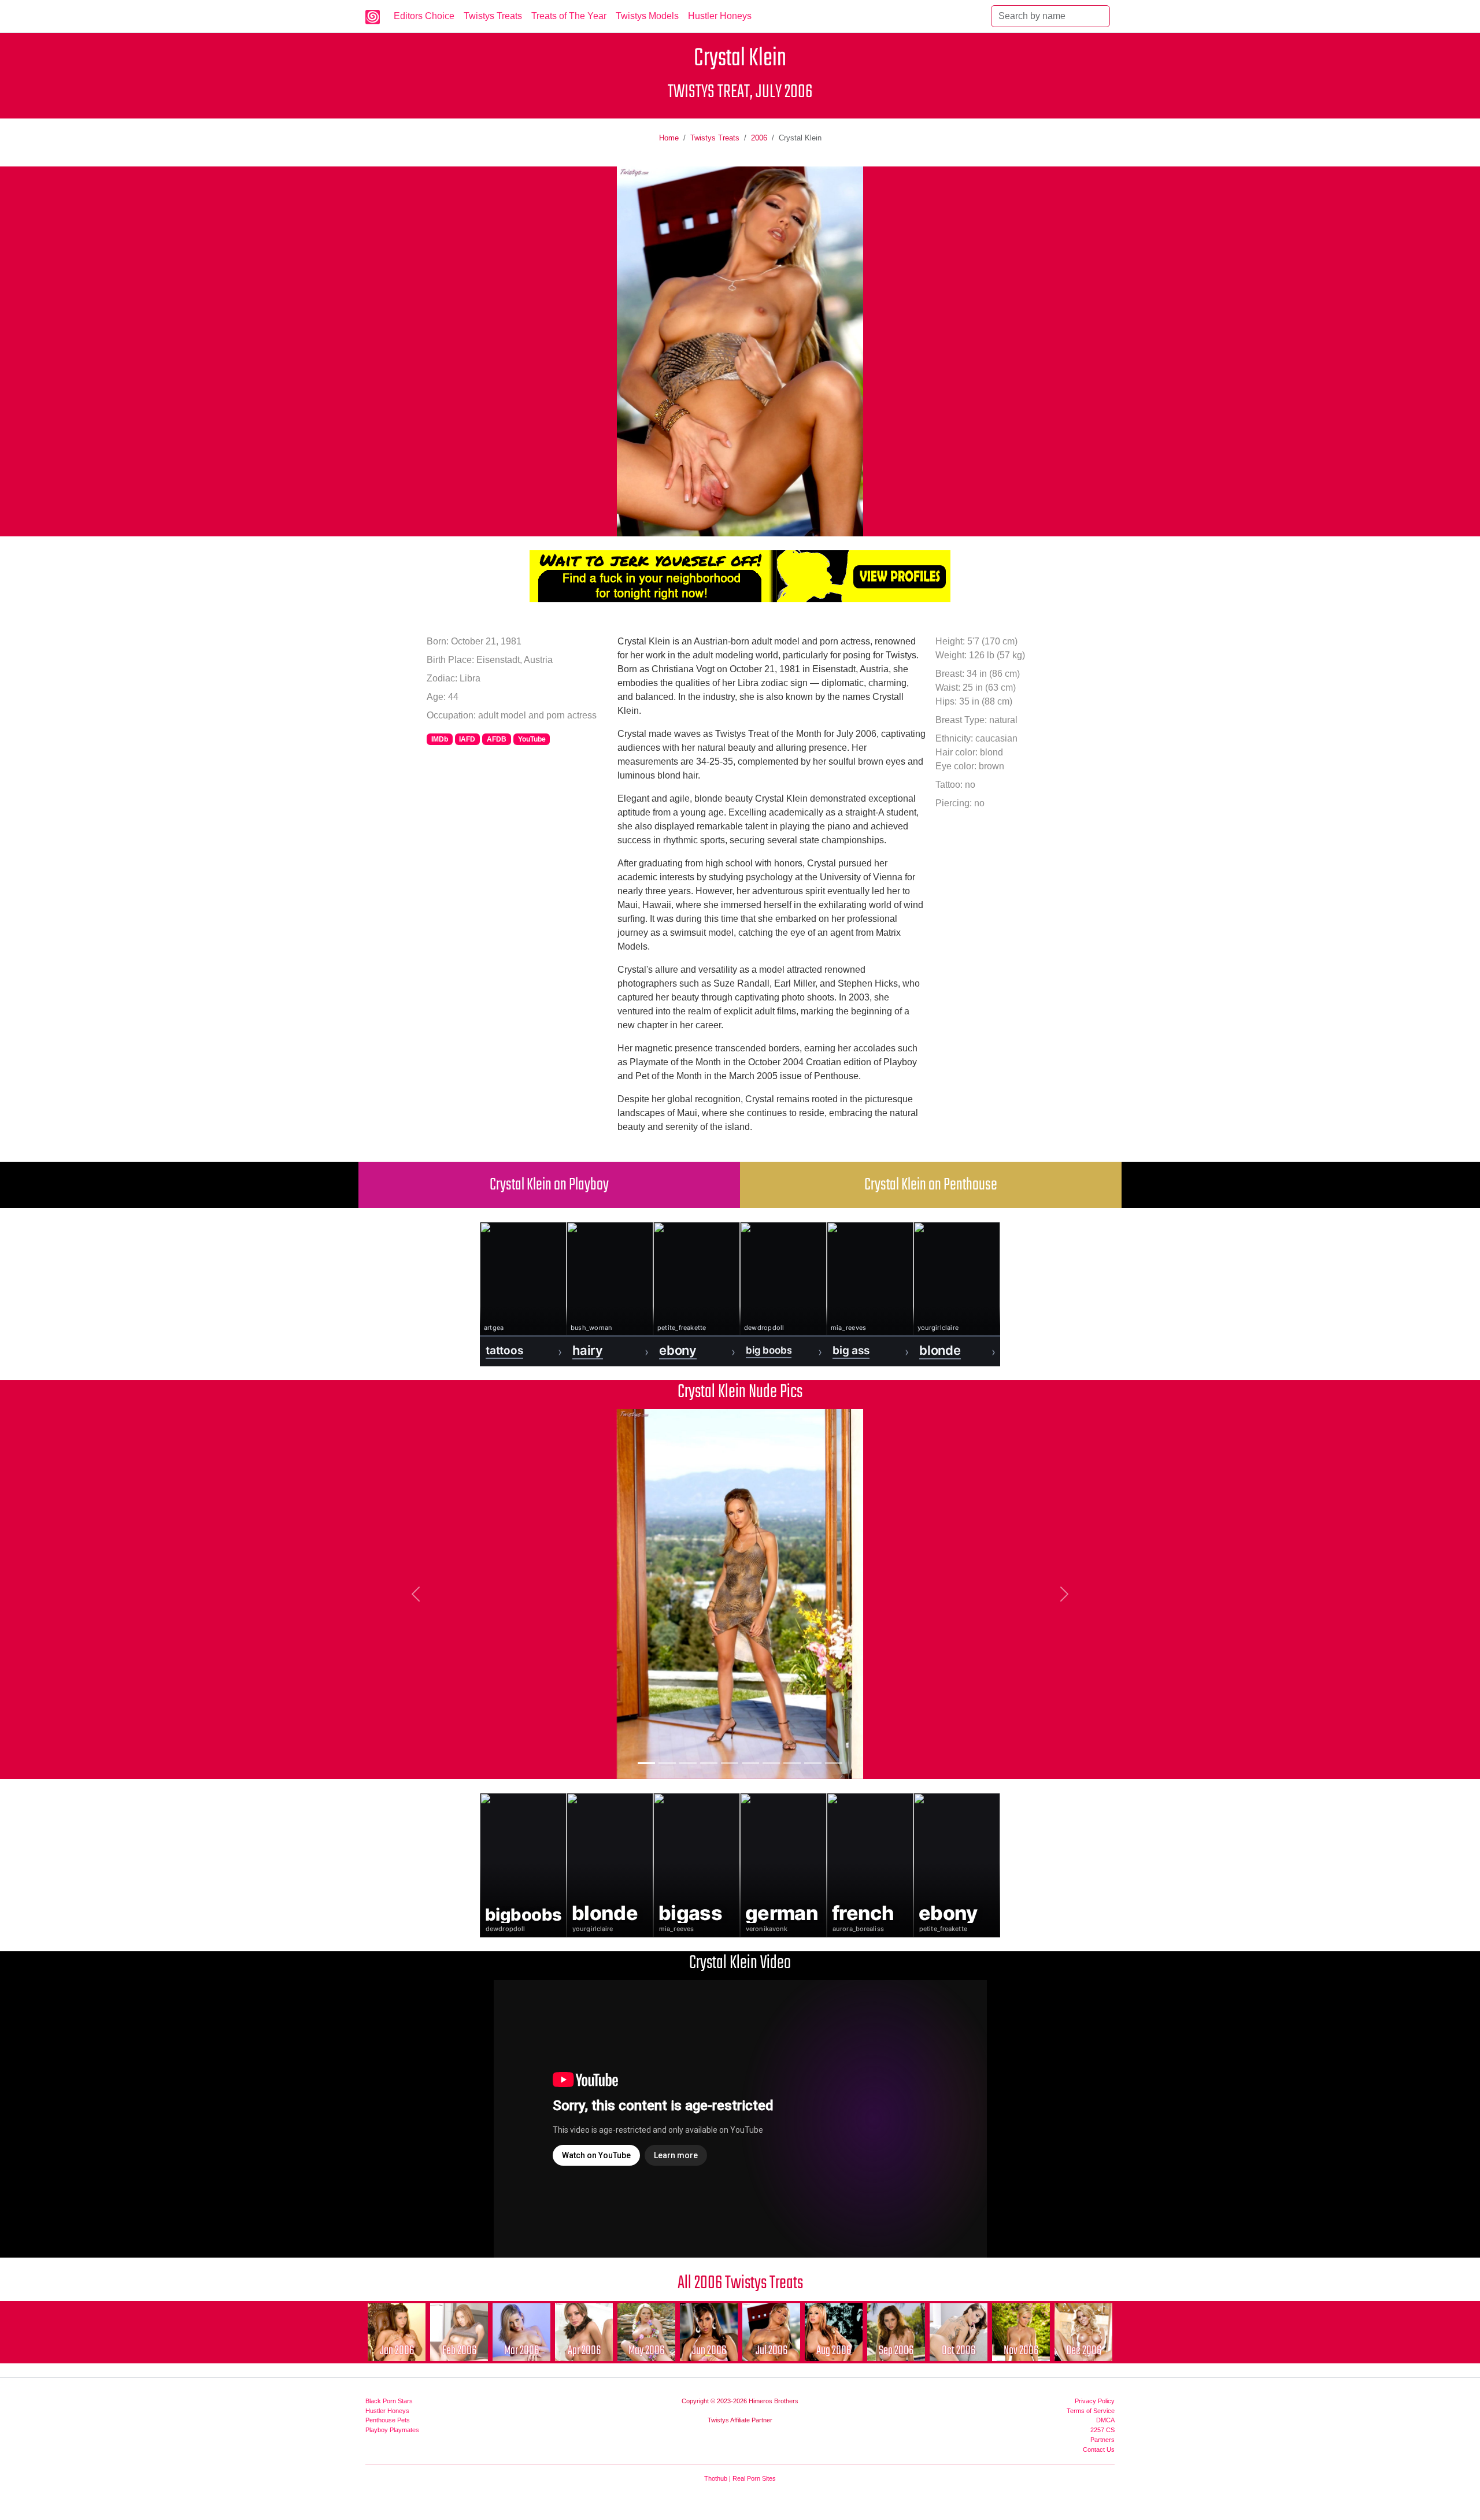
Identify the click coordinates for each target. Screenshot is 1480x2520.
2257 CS (1102, 2430)
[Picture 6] (750, 1763)
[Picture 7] (771, 1763)
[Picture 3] (688, 1763)
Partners (1102, 2440)
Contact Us (1099, 2449)
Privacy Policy (1095, 2401)
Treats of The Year (569, 16)
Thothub (716, 2478)
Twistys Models (647, 16)
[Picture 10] (834, 1763)
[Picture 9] (813, 1763)
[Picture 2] (667, 1763)
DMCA (1105, 2420)
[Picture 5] (730, 1763)
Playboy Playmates (392, 2430)
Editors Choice (424, 16)
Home (669, 138)
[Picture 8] (792, 1763)
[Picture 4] (709, 1763)
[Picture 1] (646, 1763)
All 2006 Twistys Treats (740, 2283)
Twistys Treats (493, 16)
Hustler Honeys (720, 16)
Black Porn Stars (389, 2401)
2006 (759, 138)
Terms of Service (1091, 2411)
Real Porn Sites (754, 2478)
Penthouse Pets (388, 2420)
